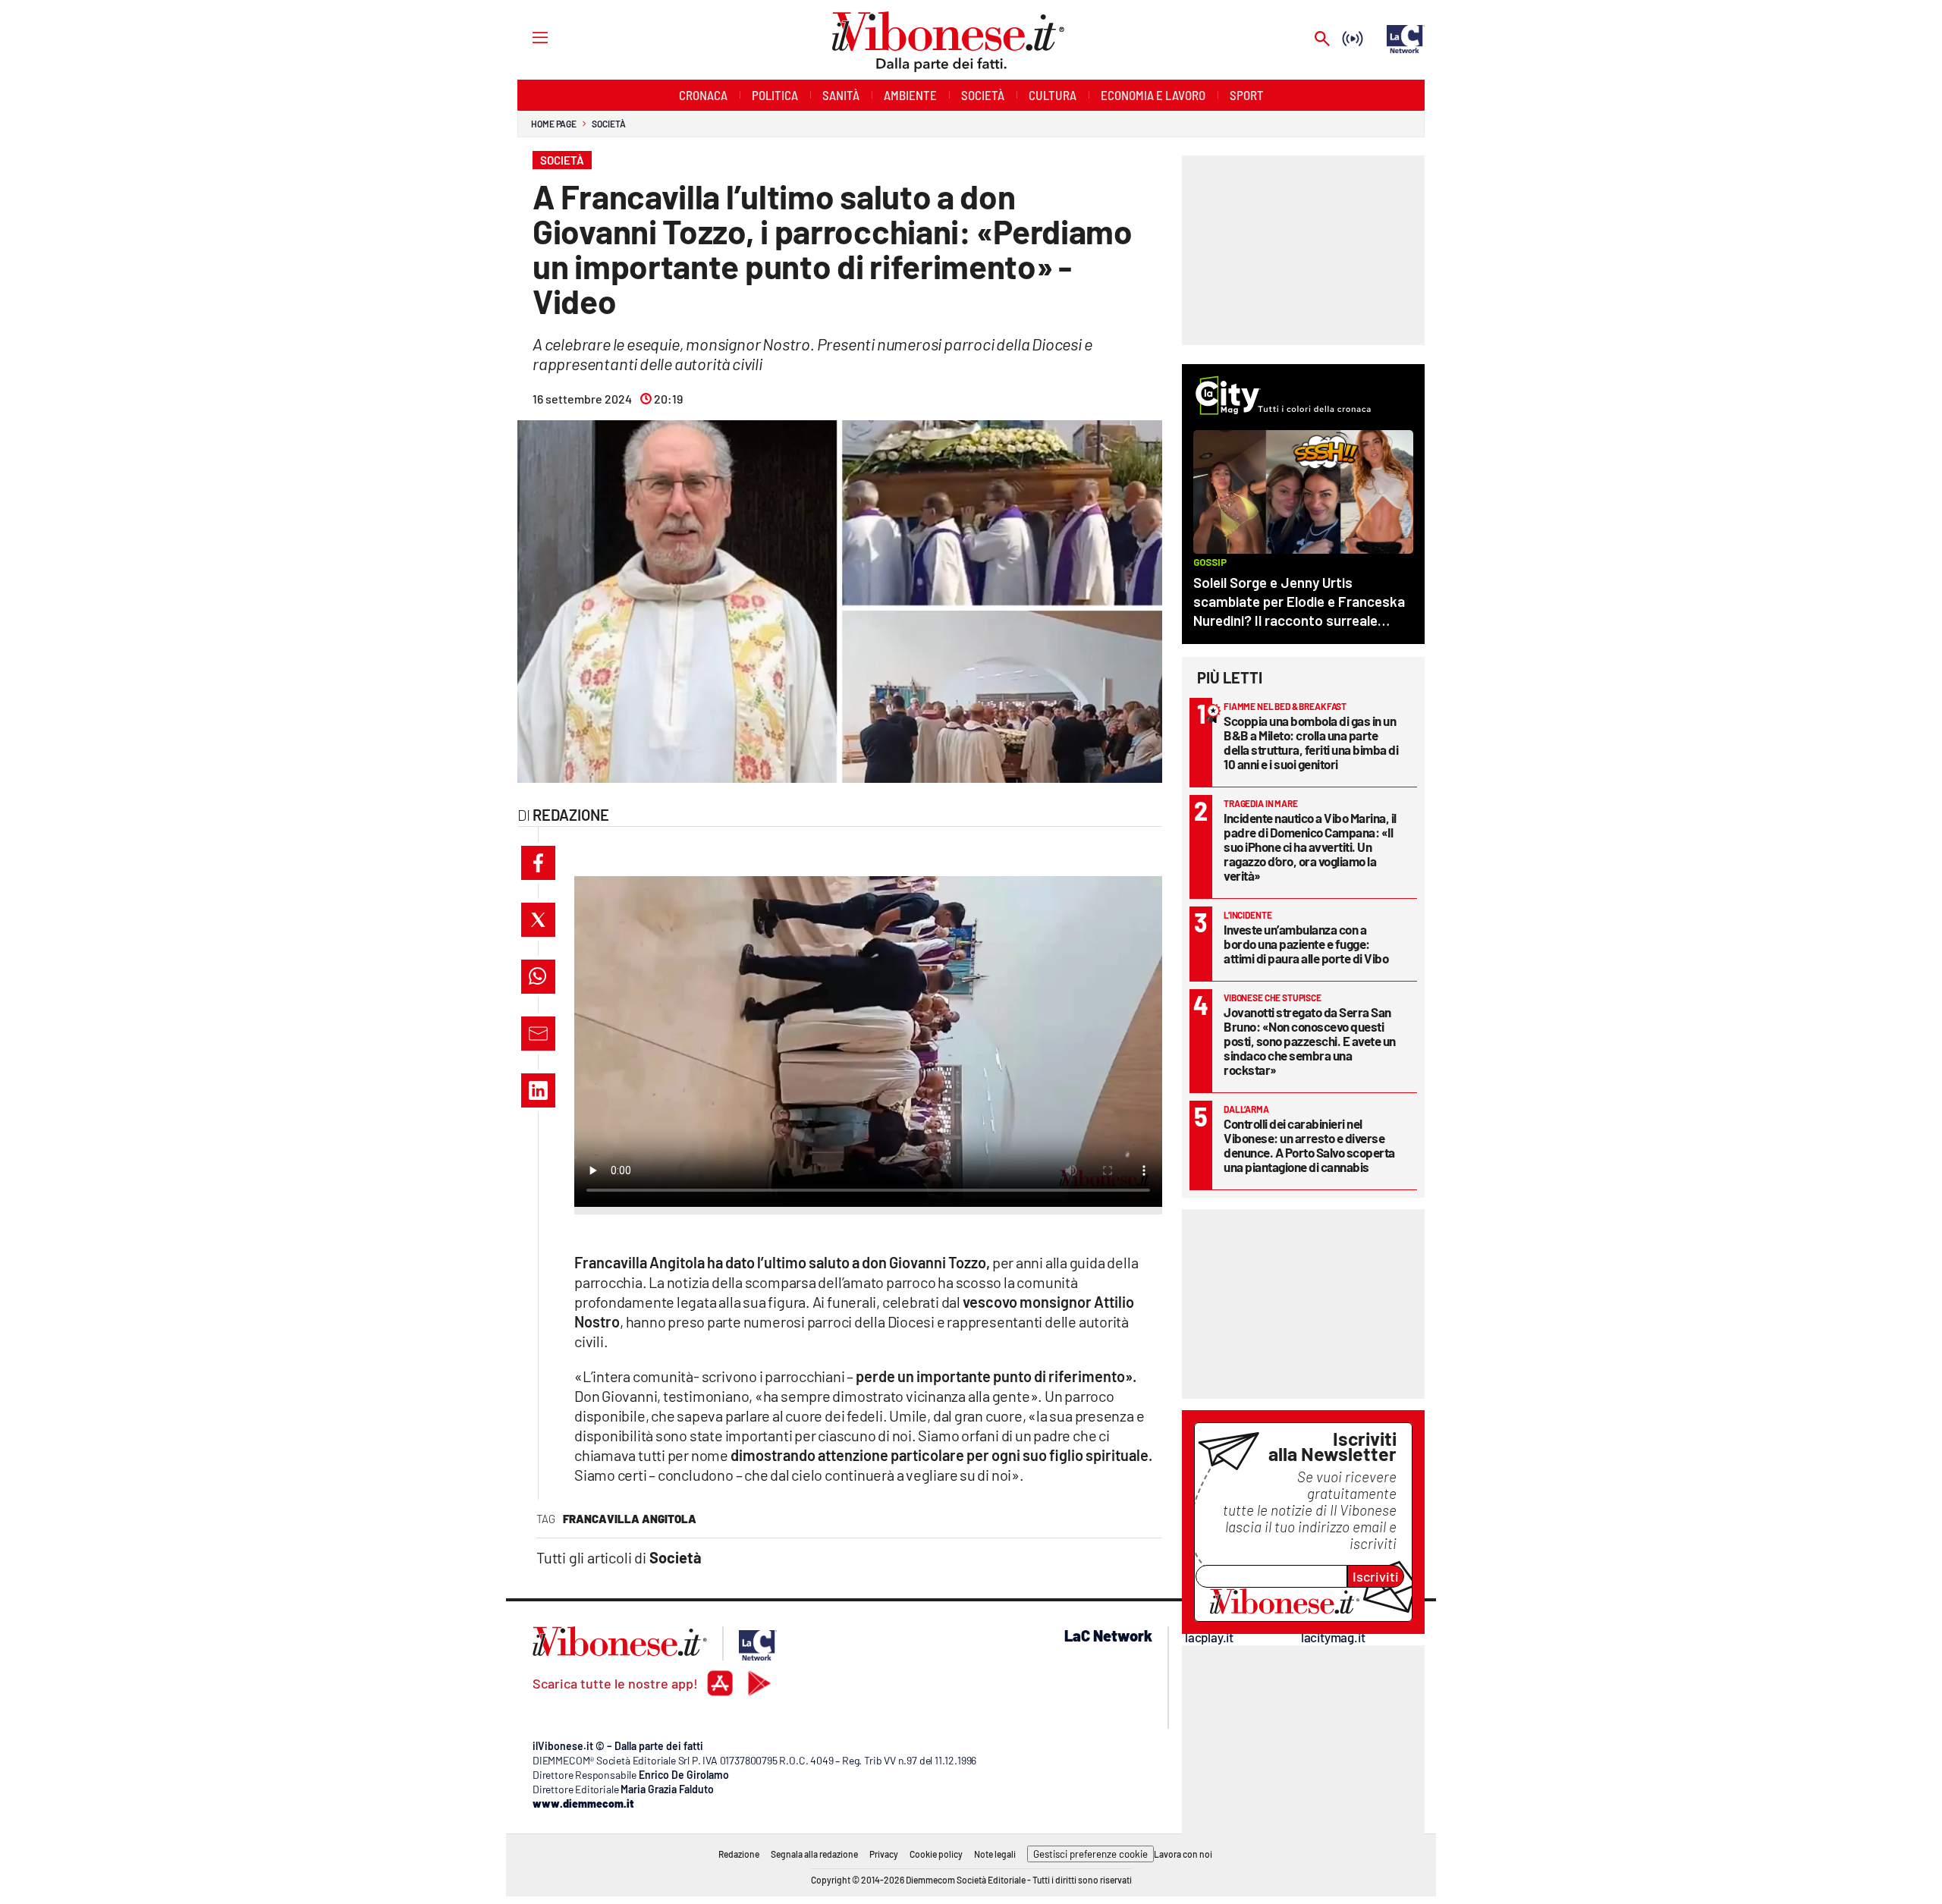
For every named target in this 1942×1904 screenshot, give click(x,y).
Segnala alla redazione (814, 1854)
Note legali (995, 1854)
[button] (538, 863)
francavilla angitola (630, 1519)
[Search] (1322, 40)
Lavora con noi (1183, 1854)
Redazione (739, 1854)
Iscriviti (1376, 1576)
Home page (554, 124)
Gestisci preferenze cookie (1090, 1854)
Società (608, 124)
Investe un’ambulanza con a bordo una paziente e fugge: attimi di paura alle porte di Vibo (1306, 944)
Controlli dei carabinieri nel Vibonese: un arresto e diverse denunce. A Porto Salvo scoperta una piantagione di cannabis (1309, 1145)
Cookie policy (936, 1854)
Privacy (884, 1854)
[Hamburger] (526, 37)
